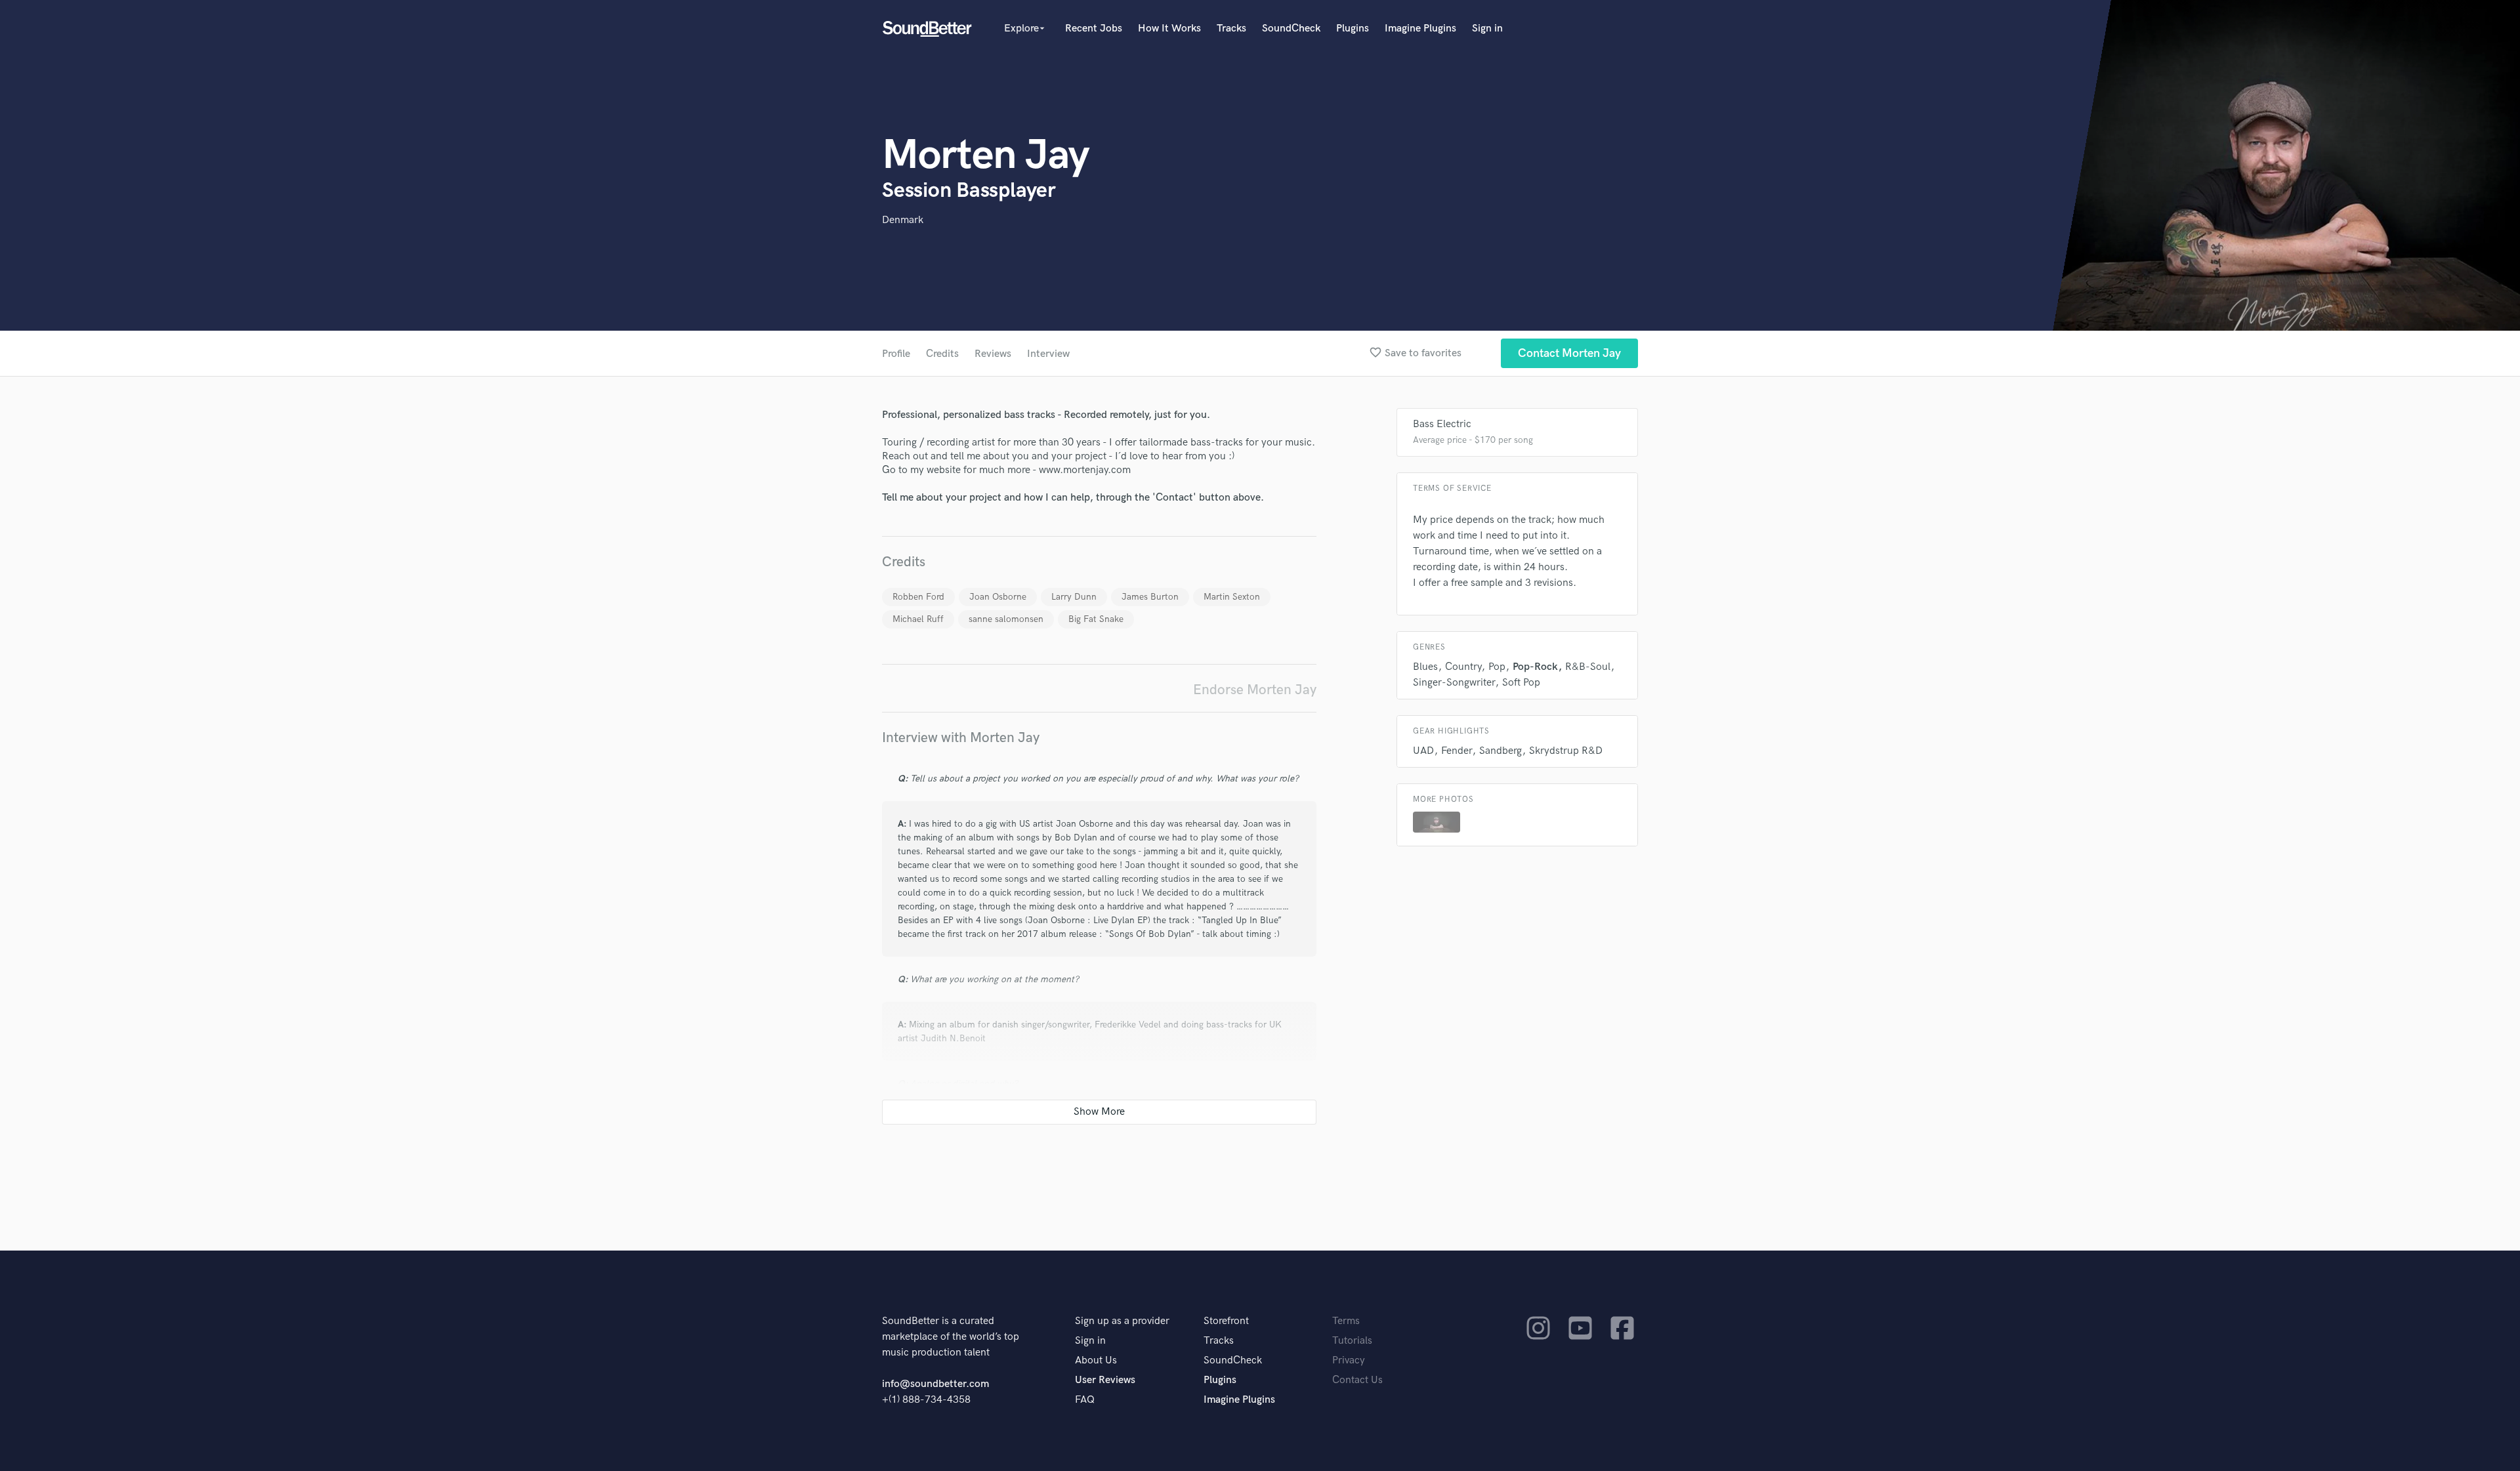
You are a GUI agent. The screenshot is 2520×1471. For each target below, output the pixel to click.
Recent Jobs (1094, 29)
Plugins (1353, 29)
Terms (1346, 1321)
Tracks (1231, 29)
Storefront (1226, 1321)
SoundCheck (1291, 29)
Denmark (903, 220)
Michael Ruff (918, 619)
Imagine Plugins (1420, 29)
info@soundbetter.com (935, 1384)
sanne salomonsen (1006, 619)
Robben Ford (918, 597)
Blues (1425, 667)
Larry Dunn (1074, 597)
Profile (896, 354)
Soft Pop (1521, 683)
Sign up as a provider (1122, 1321)
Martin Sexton (1232, 597)
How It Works (1169, 29)
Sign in (1487, 29)
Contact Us (1357, 1380)
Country (1463, 667)
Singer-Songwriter (1454, 683)
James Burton (1150, 597)
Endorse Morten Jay (1255, 690)
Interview (1048, 354)
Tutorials (1352, 1341)
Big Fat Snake (1096, 619)
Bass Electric (1442, 424)
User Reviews (1105, 1380)
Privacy (1349, 1360)
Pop (1497, 667)
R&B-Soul (1588, 667)
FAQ (1085, 1400)
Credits (942, 354)
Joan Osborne (998, 597)
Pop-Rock (1535, 667)
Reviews (993, 354)
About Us (1096, 1360)
